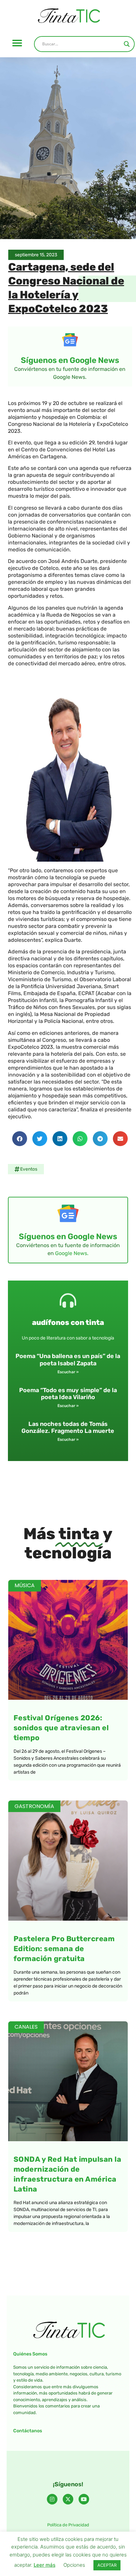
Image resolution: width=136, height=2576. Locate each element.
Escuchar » (68, 1372)
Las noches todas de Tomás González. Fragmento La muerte (68, 1428)
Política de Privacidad (68, 2525)
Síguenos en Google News (70, 360)
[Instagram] (52, 2499)
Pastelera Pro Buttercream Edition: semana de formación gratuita (64, 1949)
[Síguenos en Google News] (70, 340)
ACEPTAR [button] (107, 2565)
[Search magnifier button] (127, 44)
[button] (17, 43)
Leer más (45, 2565)
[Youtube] (84, 2499)
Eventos (29, 1169)
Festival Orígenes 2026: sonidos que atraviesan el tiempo (61, 1728)
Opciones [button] (74, 2565)
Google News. (72, 1253)
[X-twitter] (68, 2499)
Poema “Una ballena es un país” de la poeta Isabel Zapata (68, 1360)
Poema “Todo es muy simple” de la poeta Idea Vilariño (68, 1394)
